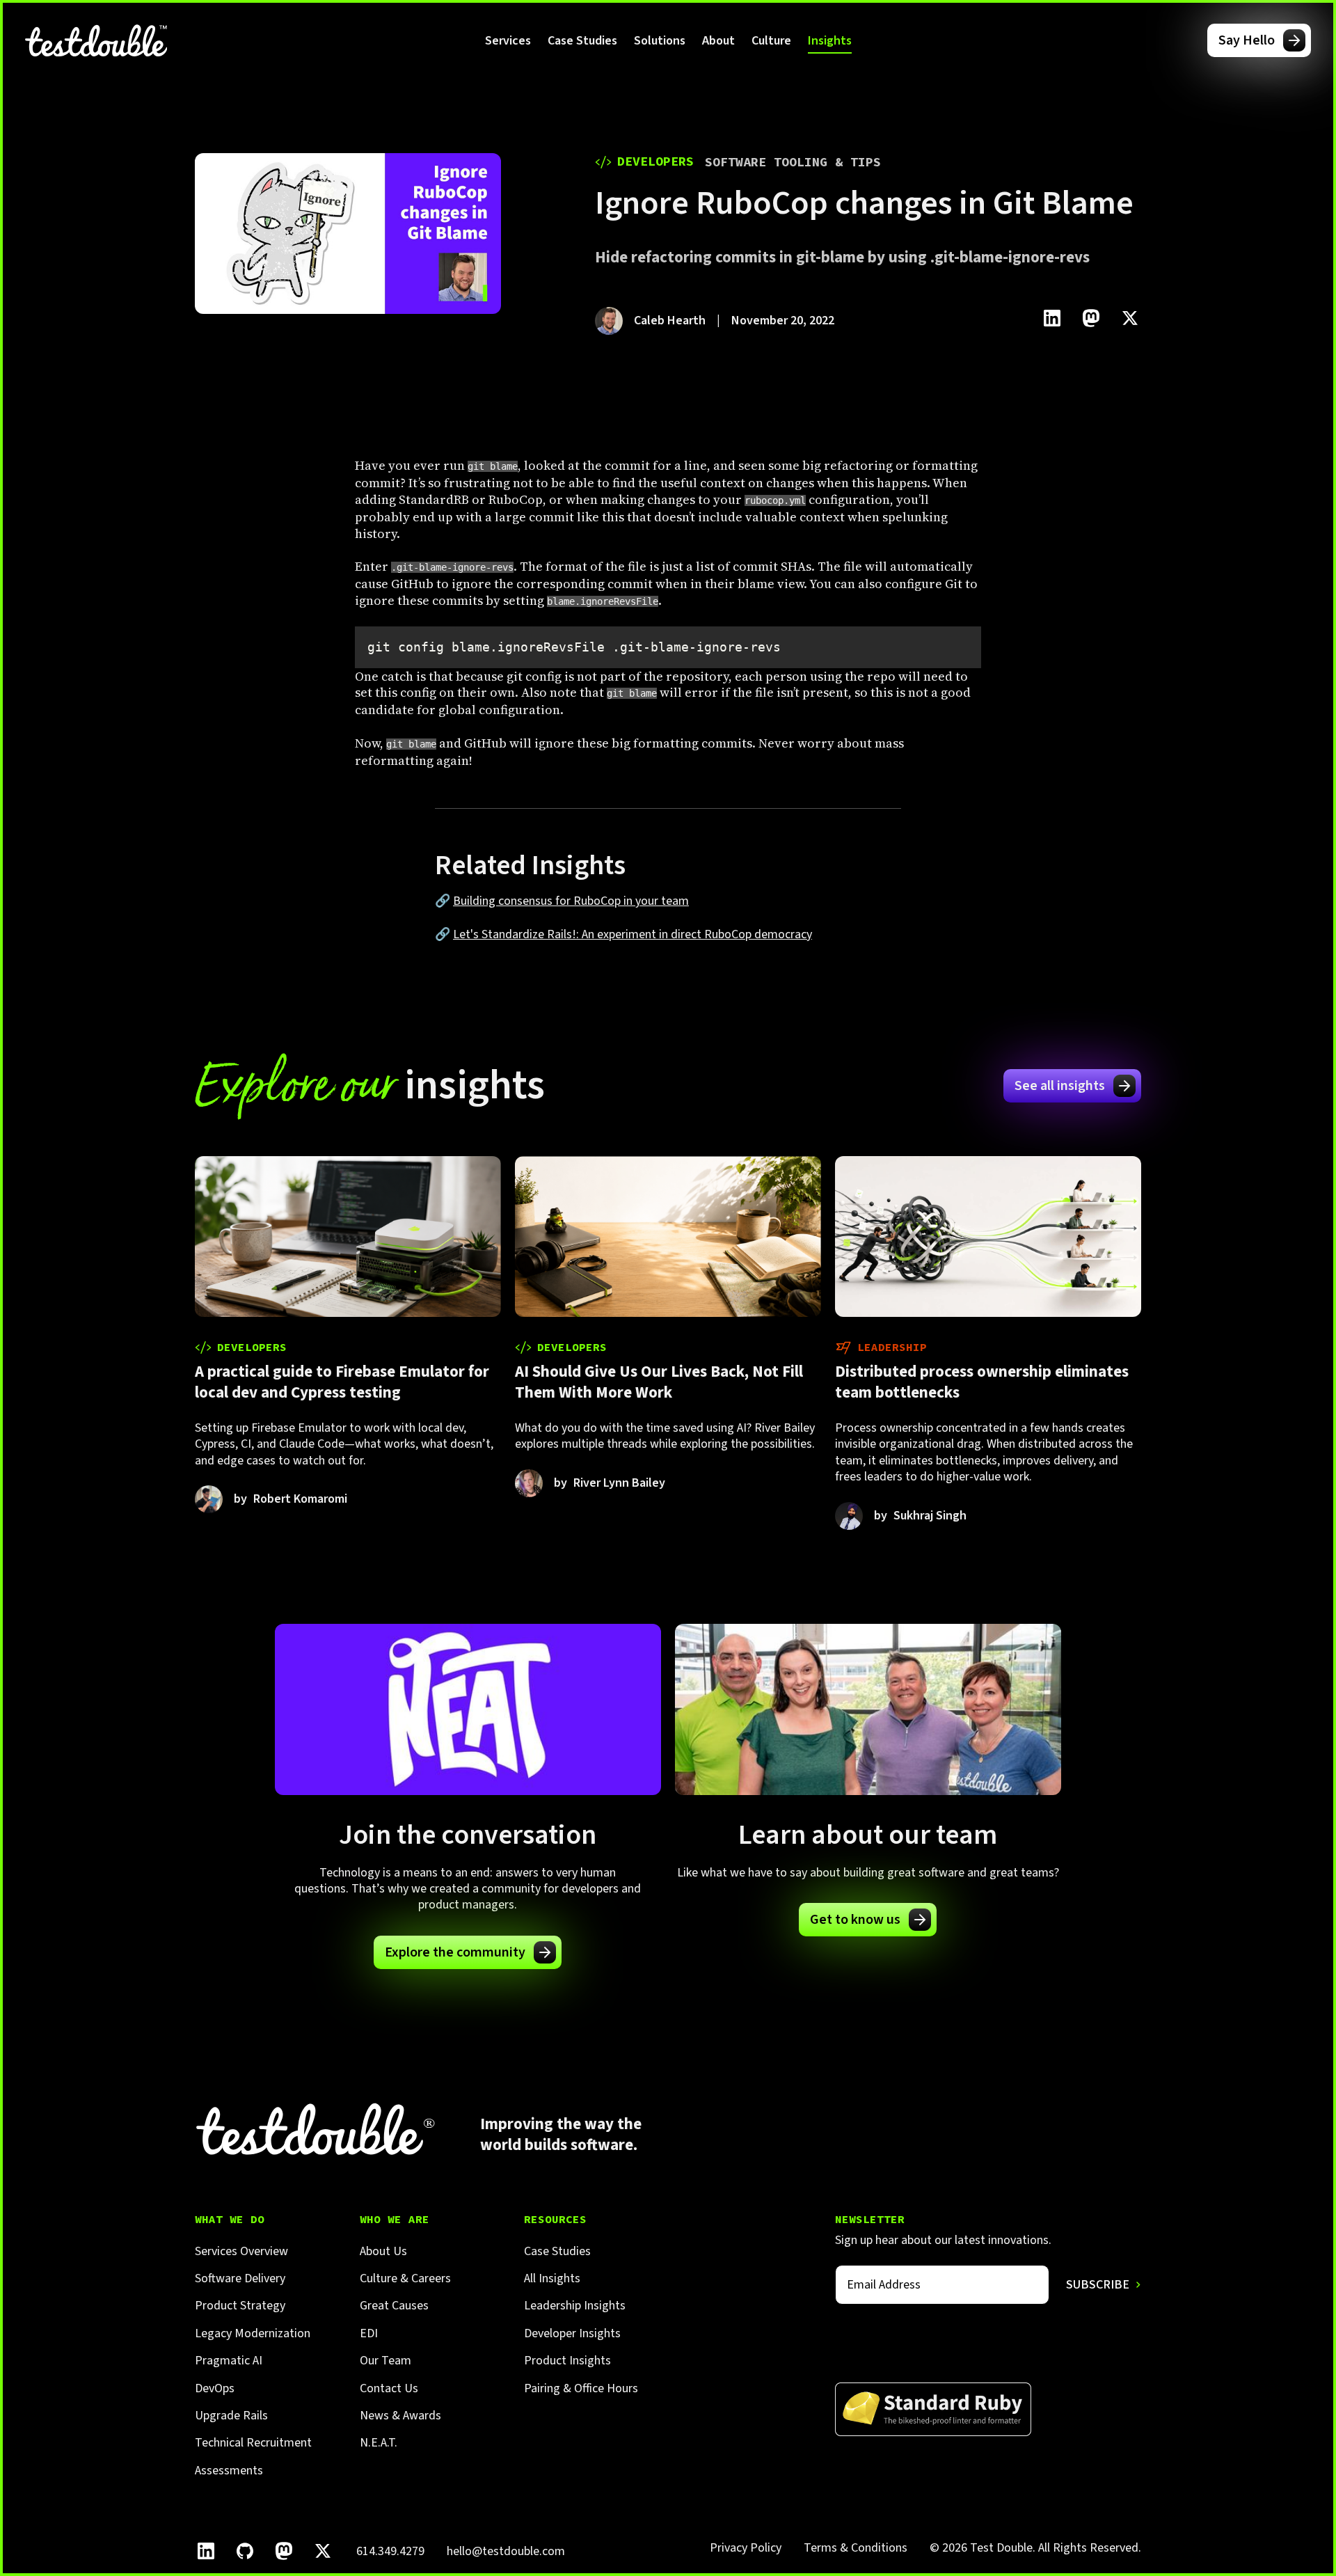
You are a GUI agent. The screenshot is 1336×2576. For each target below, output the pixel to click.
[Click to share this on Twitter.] (1130, 318)
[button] (508, 40)
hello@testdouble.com (506, 2551)
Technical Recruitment (253, 2443)
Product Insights (567, 2361)
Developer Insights (572, 2333)
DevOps (215, 2388)
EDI (369, 2333)
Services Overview (241, 2251)
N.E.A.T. (379, 2443)
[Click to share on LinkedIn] (1052, 318)
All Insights (552, 2278)
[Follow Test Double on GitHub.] (245, 2551)
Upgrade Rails (231, 2416)
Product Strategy (240, 2306)
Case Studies (582, 41)
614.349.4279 (390, 2551)
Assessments (229, 2471)
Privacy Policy (746, 2548)
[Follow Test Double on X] (323, 2551)
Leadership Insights (575, 2306)
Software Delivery (240, 2278)
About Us (383, 2251)
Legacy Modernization (253, 2333)
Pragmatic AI (229, 2361)
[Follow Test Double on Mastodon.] (284, 2551)
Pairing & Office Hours (581, 2388)
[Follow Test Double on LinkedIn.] (206, 2551)
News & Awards (400, 2416)
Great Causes (394, 2306)
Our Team (385, 2361)
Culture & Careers (405, 2278)
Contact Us (389, 2388)
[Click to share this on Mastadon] (1091, 318)
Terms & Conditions (856, 2548)
